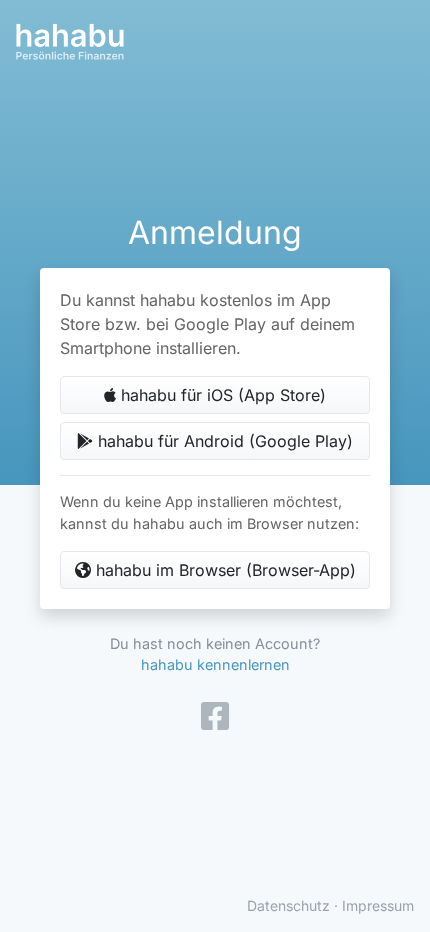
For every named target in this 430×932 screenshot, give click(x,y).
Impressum (378, 905)
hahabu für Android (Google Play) (223, 441)
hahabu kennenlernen (215, 664)
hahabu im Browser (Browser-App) (223, 570)
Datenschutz (288, 905)
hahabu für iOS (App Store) (221, 395)
